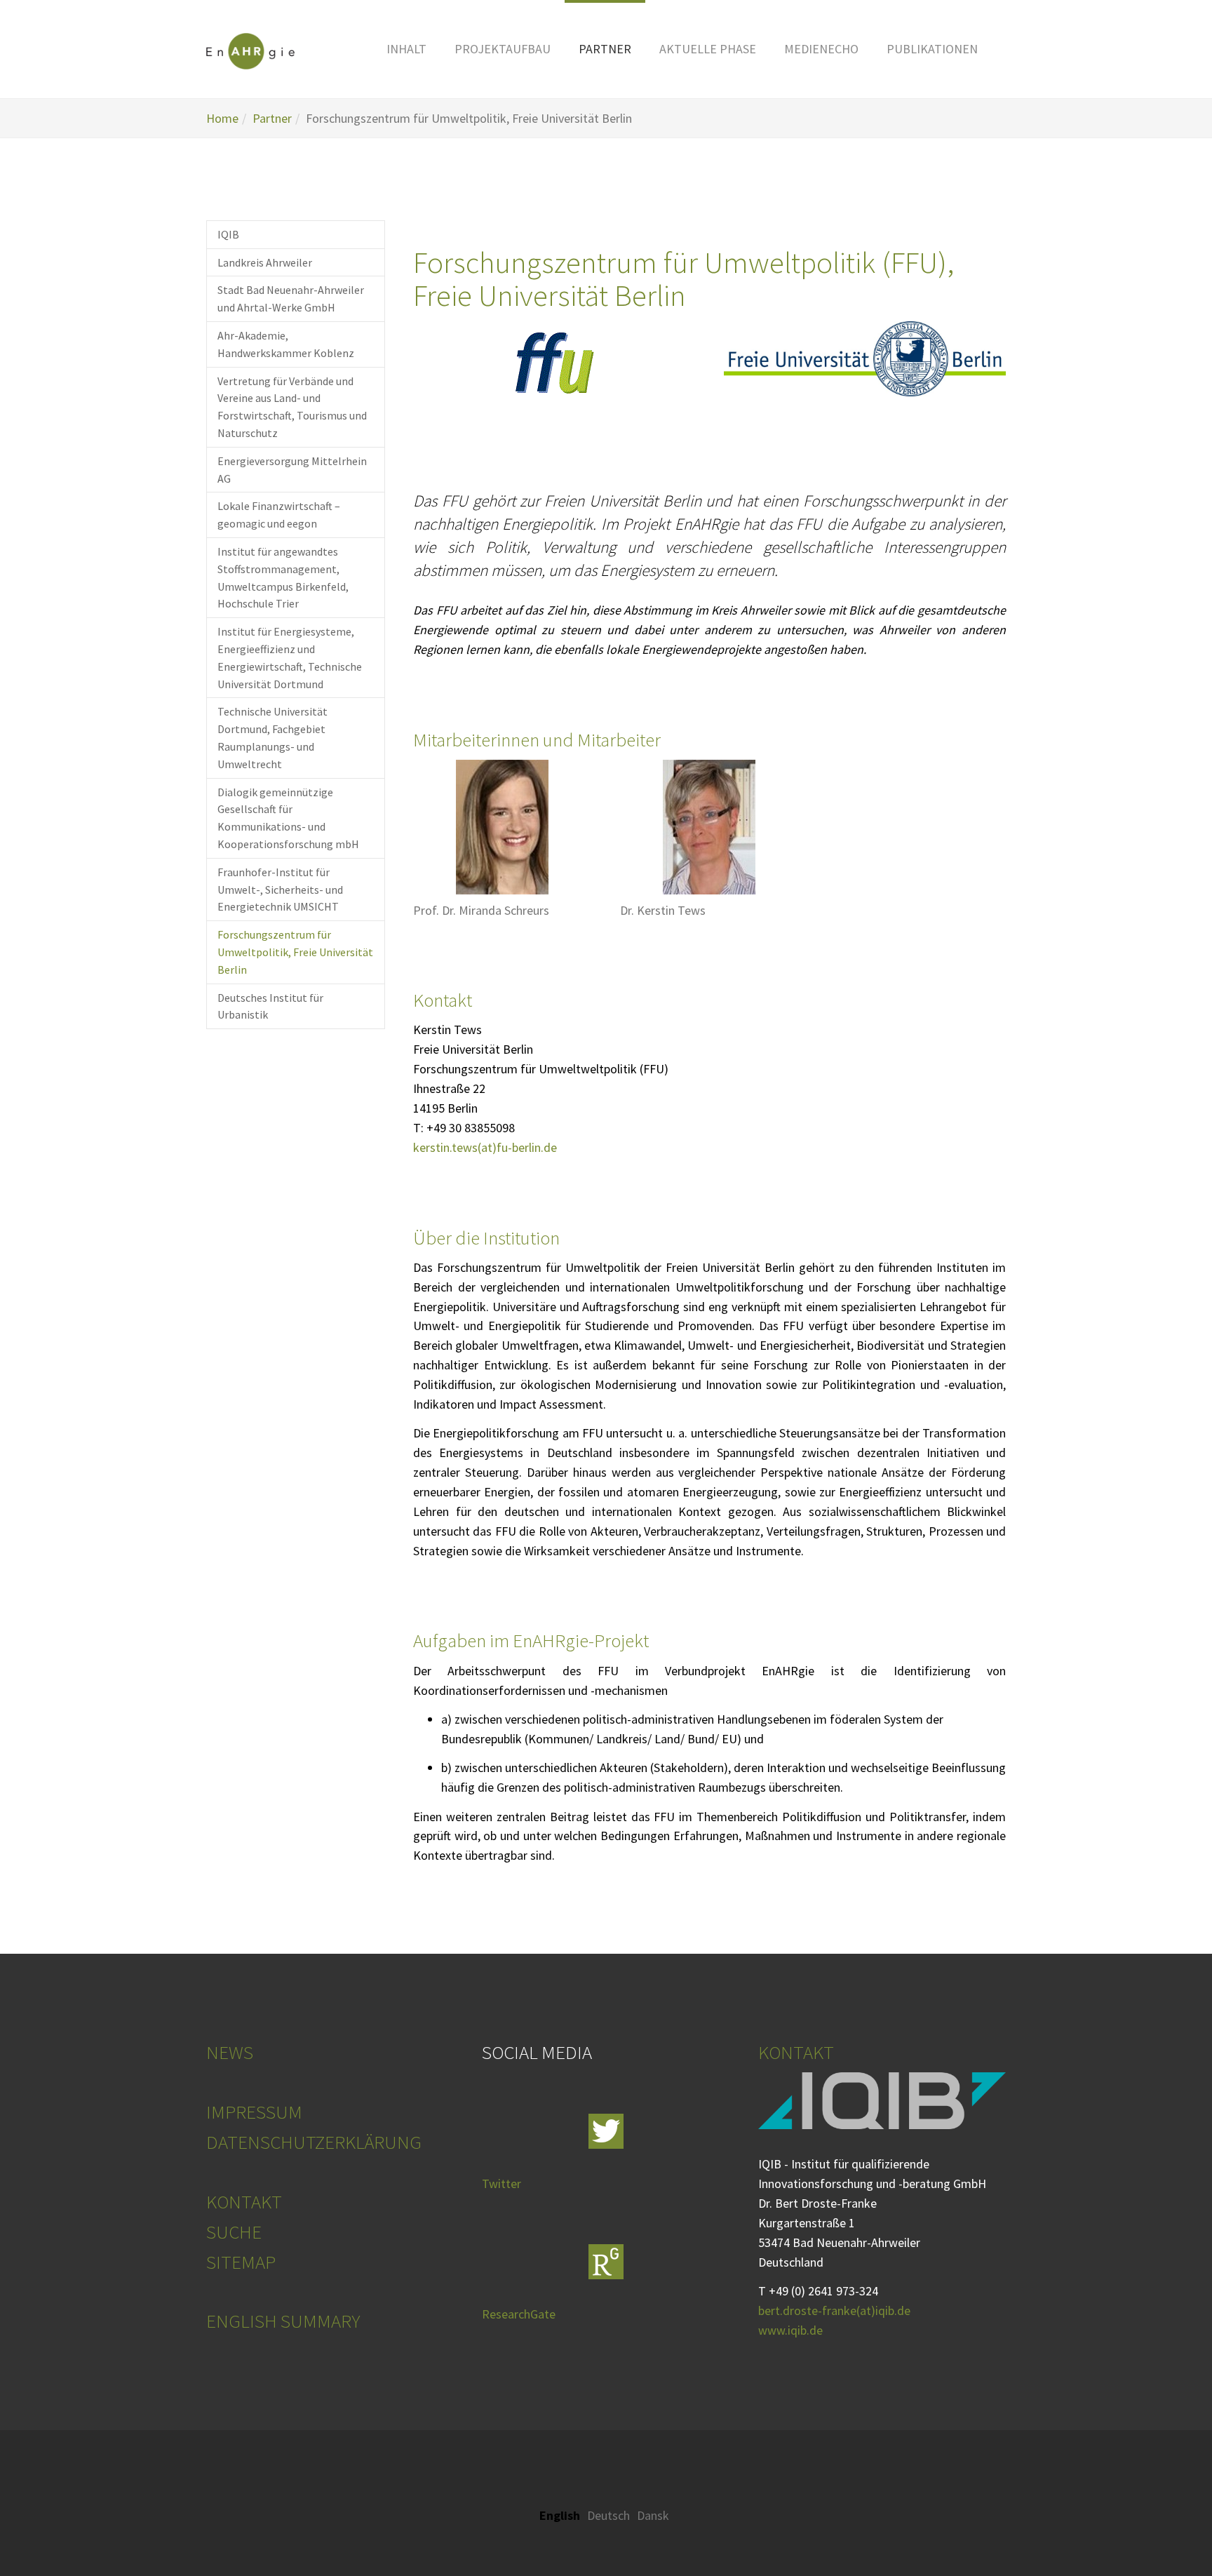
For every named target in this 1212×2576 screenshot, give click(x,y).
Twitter (501, 2183)
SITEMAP (241, 2262)
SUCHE (234, 2232)
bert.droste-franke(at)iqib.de (834, 2310)
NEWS (230, 2052)
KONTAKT (244, 2201)
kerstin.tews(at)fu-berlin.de (485, 1147)
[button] (406, 49)
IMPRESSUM (254, 2112)
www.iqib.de (790, 2330)
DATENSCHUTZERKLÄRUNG (314, 2142)
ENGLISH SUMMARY (283, 2321)
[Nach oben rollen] (1165, 2529)
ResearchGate (519, 2314)
